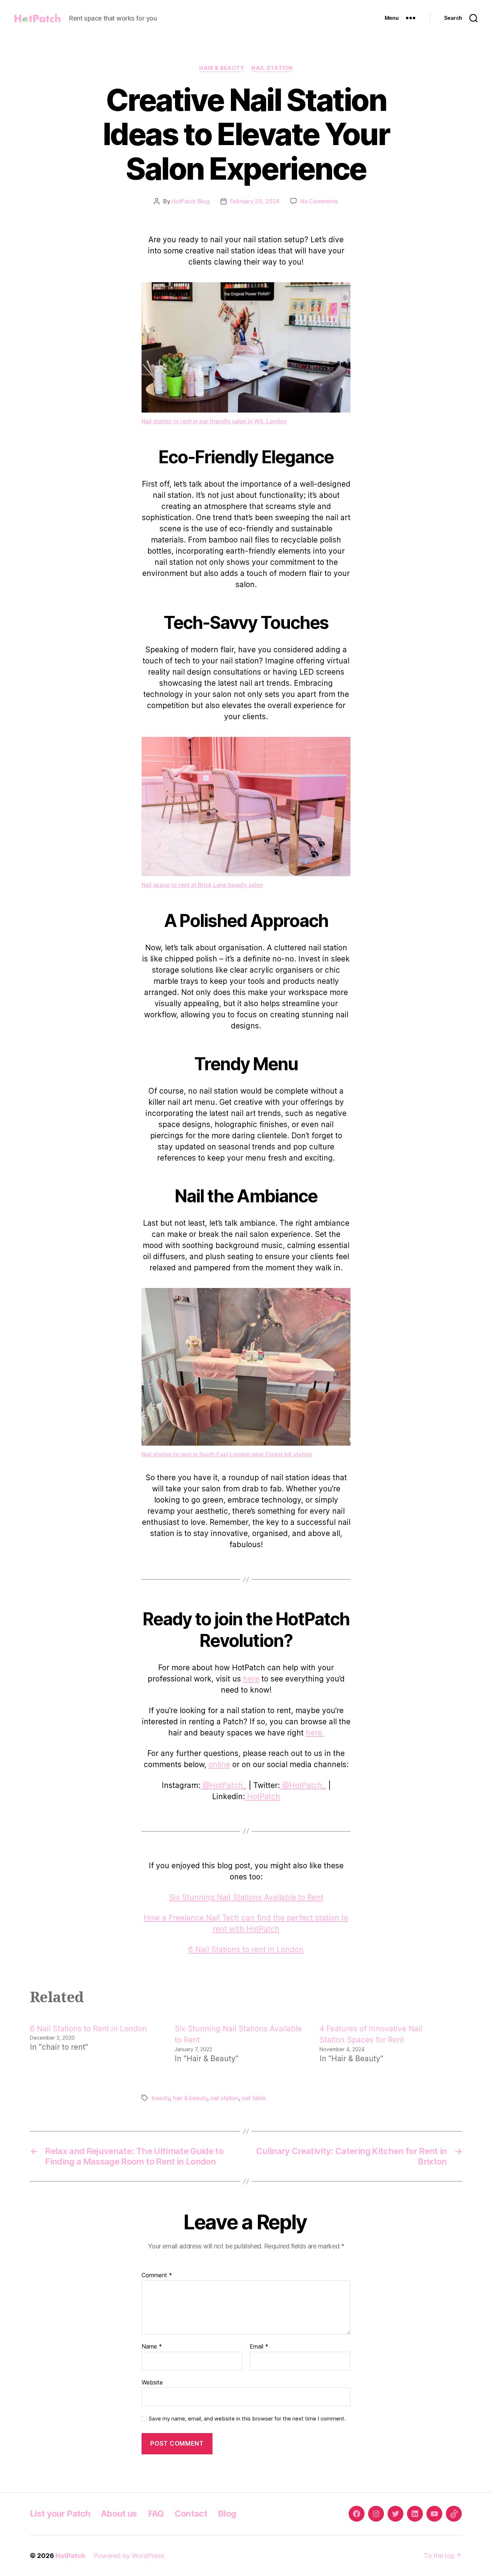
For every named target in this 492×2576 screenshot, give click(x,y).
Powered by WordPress (129, 2556)
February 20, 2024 (255, 201)
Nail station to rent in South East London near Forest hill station (227, 1454)
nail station (225, 2098)
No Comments (319, 201)
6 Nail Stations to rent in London (246, 1949)
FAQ (156, 2514)
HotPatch (263, 1796)
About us (119, 2514)
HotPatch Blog (191, 201)
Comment (157, 2275)
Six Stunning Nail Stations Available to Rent (246, 1897)
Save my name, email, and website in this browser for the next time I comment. (247, 2419)
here (251, 1679)
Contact (191, 2514)
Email (259, 2347)
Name (152, 2347)
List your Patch (60, 2514)
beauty (161, 2098)
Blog (227, 2514)
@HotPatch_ (223, 1785)
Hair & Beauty (222, 68)
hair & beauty (190, 2098)
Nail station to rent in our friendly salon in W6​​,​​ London (214, 421)
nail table (254, 2098)
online (219, 1764)
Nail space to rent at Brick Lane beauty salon (202, 885)
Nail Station (272, 68)
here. (315, 1733)
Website (152, 2382)
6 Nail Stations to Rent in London (88, 2029)
